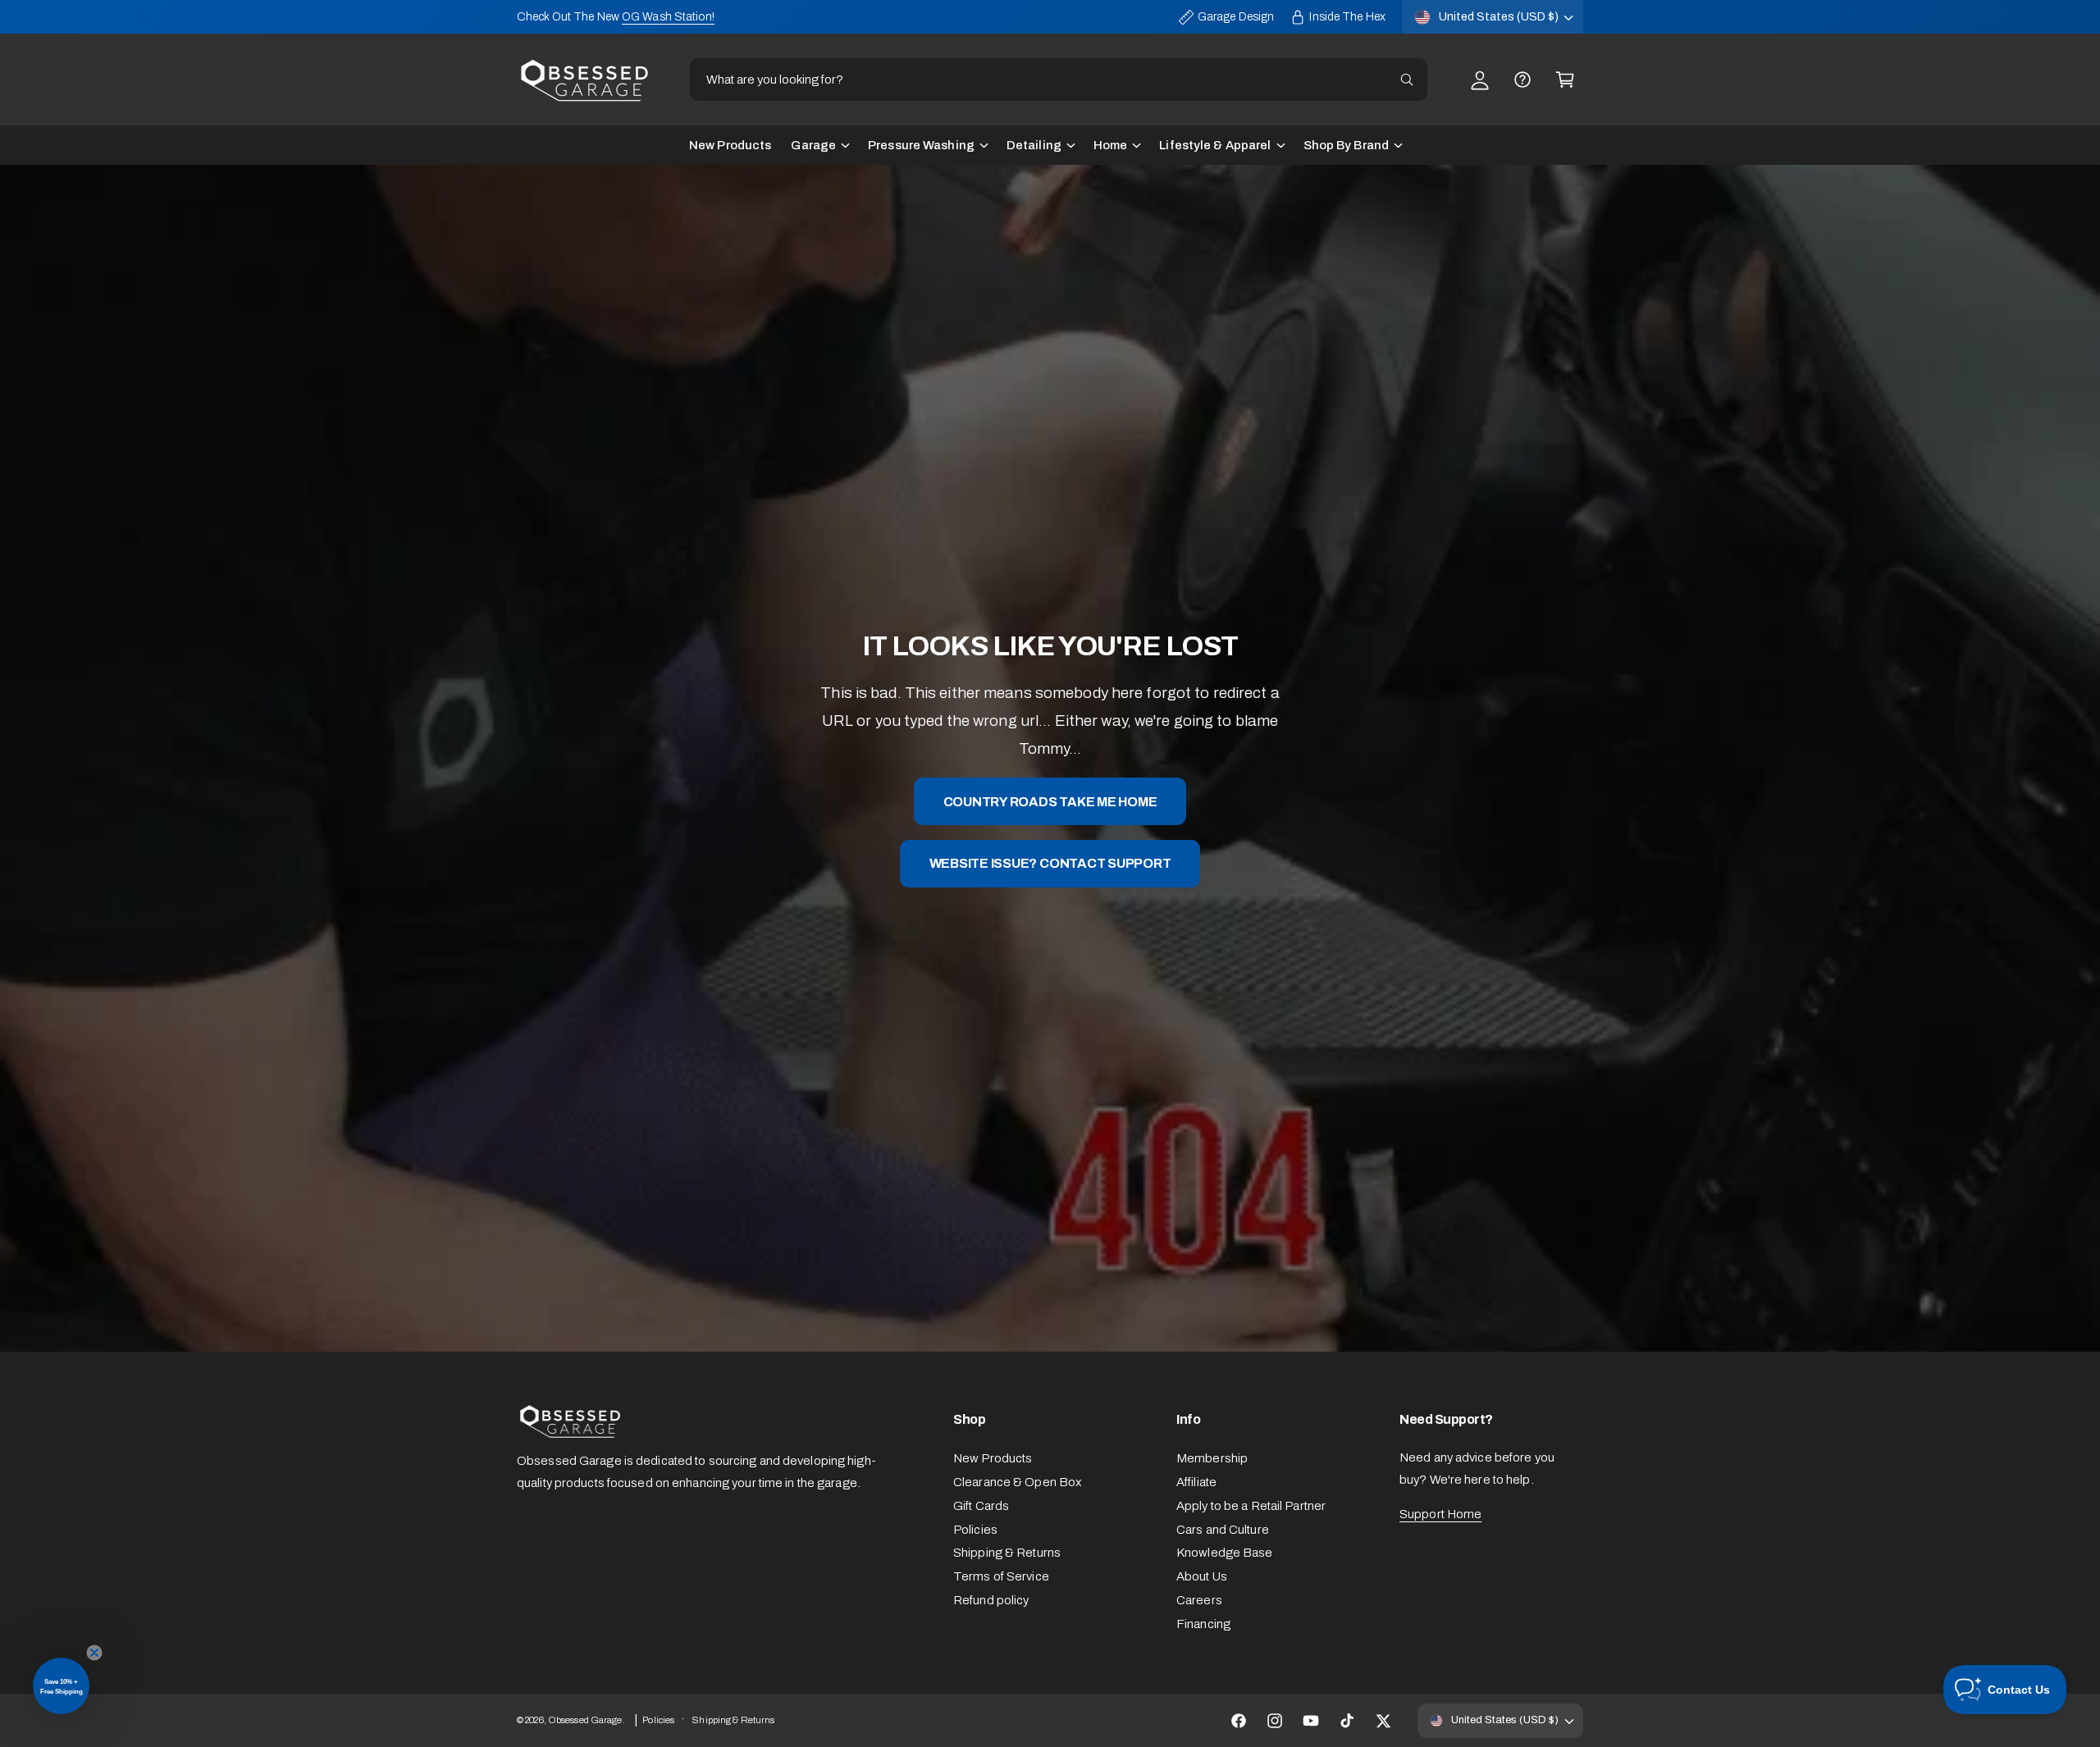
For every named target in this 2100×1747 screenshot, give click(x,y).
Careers (1199, 1600)
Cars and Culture (1223, 1530)
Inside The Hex (1347, 17)
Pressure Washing (921, 145)
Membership (1212, 1458)
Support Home (1440, 1514)
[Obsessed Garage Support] (1522, 80)
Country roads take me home (1050, 802)
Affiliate (1196, 1482)
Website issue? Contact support (1050, 863)
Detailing (1034, 145)
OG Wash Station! (668, 17)
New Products (993, 1458)
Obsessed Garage (585, 1720)
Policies (975, 1530)
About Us (1202, 1576)
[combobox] (1058, 80)
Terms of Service (1001, 1576)
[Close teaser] (94, 1653)
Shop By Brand (1346, 145)
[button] (1565, 80)
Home (1110, 145)
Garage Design (1236, 17)
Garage (813, 145)
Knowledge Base (1225, 1553)
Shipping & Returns (1007, 1553)
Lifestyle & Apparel (1215, 145)
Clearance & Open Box (1017, 1482)
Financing (1203, 1624)
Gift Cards (981, 1506)
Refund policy (991, 1600)
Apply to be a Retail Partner (1251, 1506)
